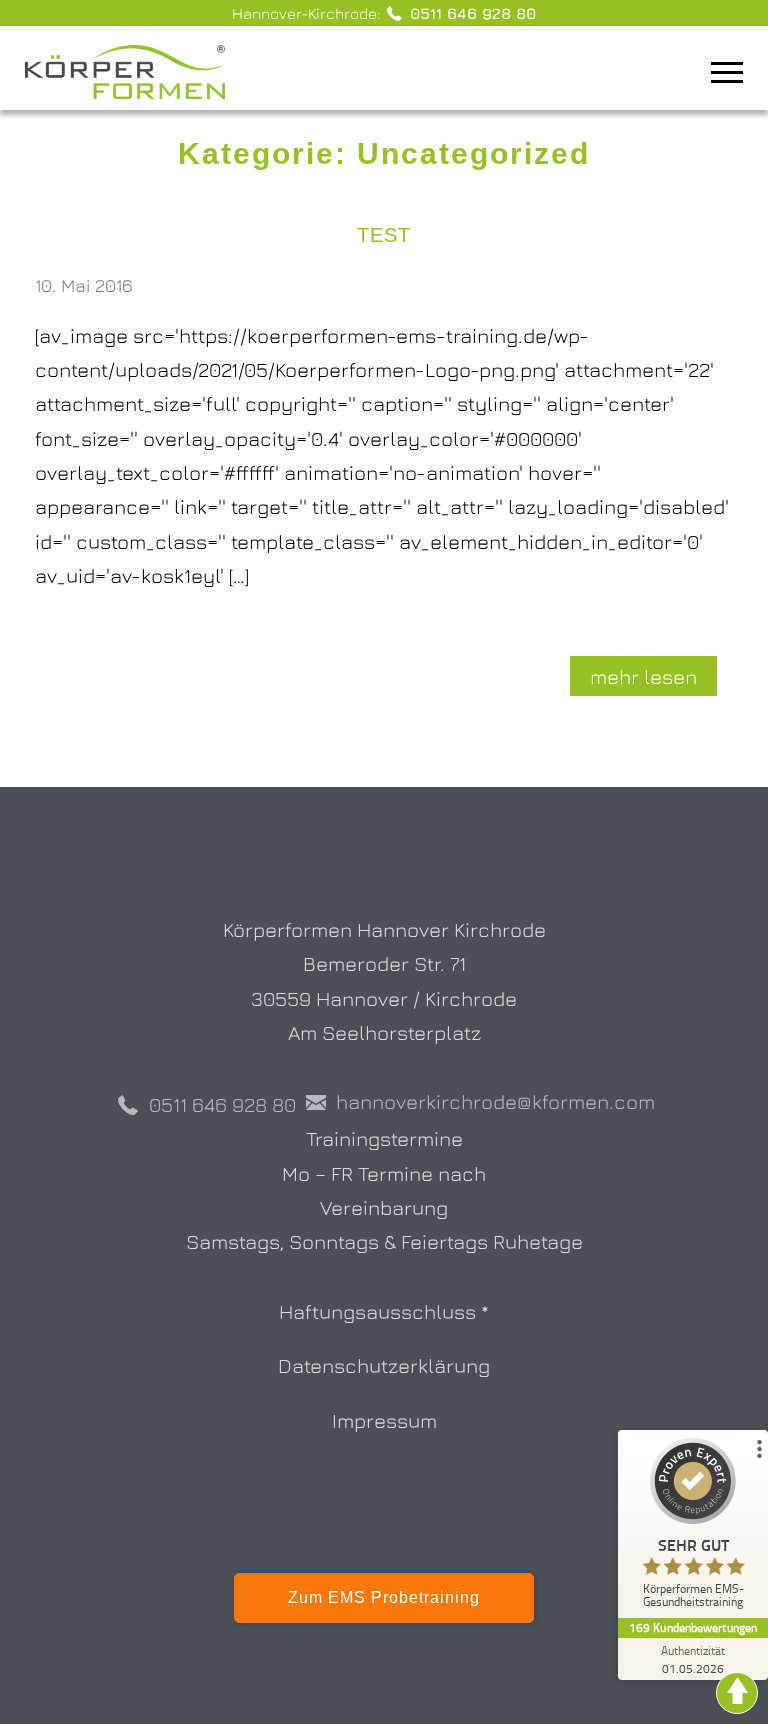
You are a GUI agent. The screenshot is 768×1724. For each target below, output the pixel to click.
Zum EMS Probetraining (384, 1597)
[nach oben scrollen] (737, 1691)
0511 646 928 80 (470, 13)
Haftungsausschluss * (384, 1311)
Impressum (384, 1420)
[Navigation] (739, 75)
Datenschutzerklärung (384, 1365)
